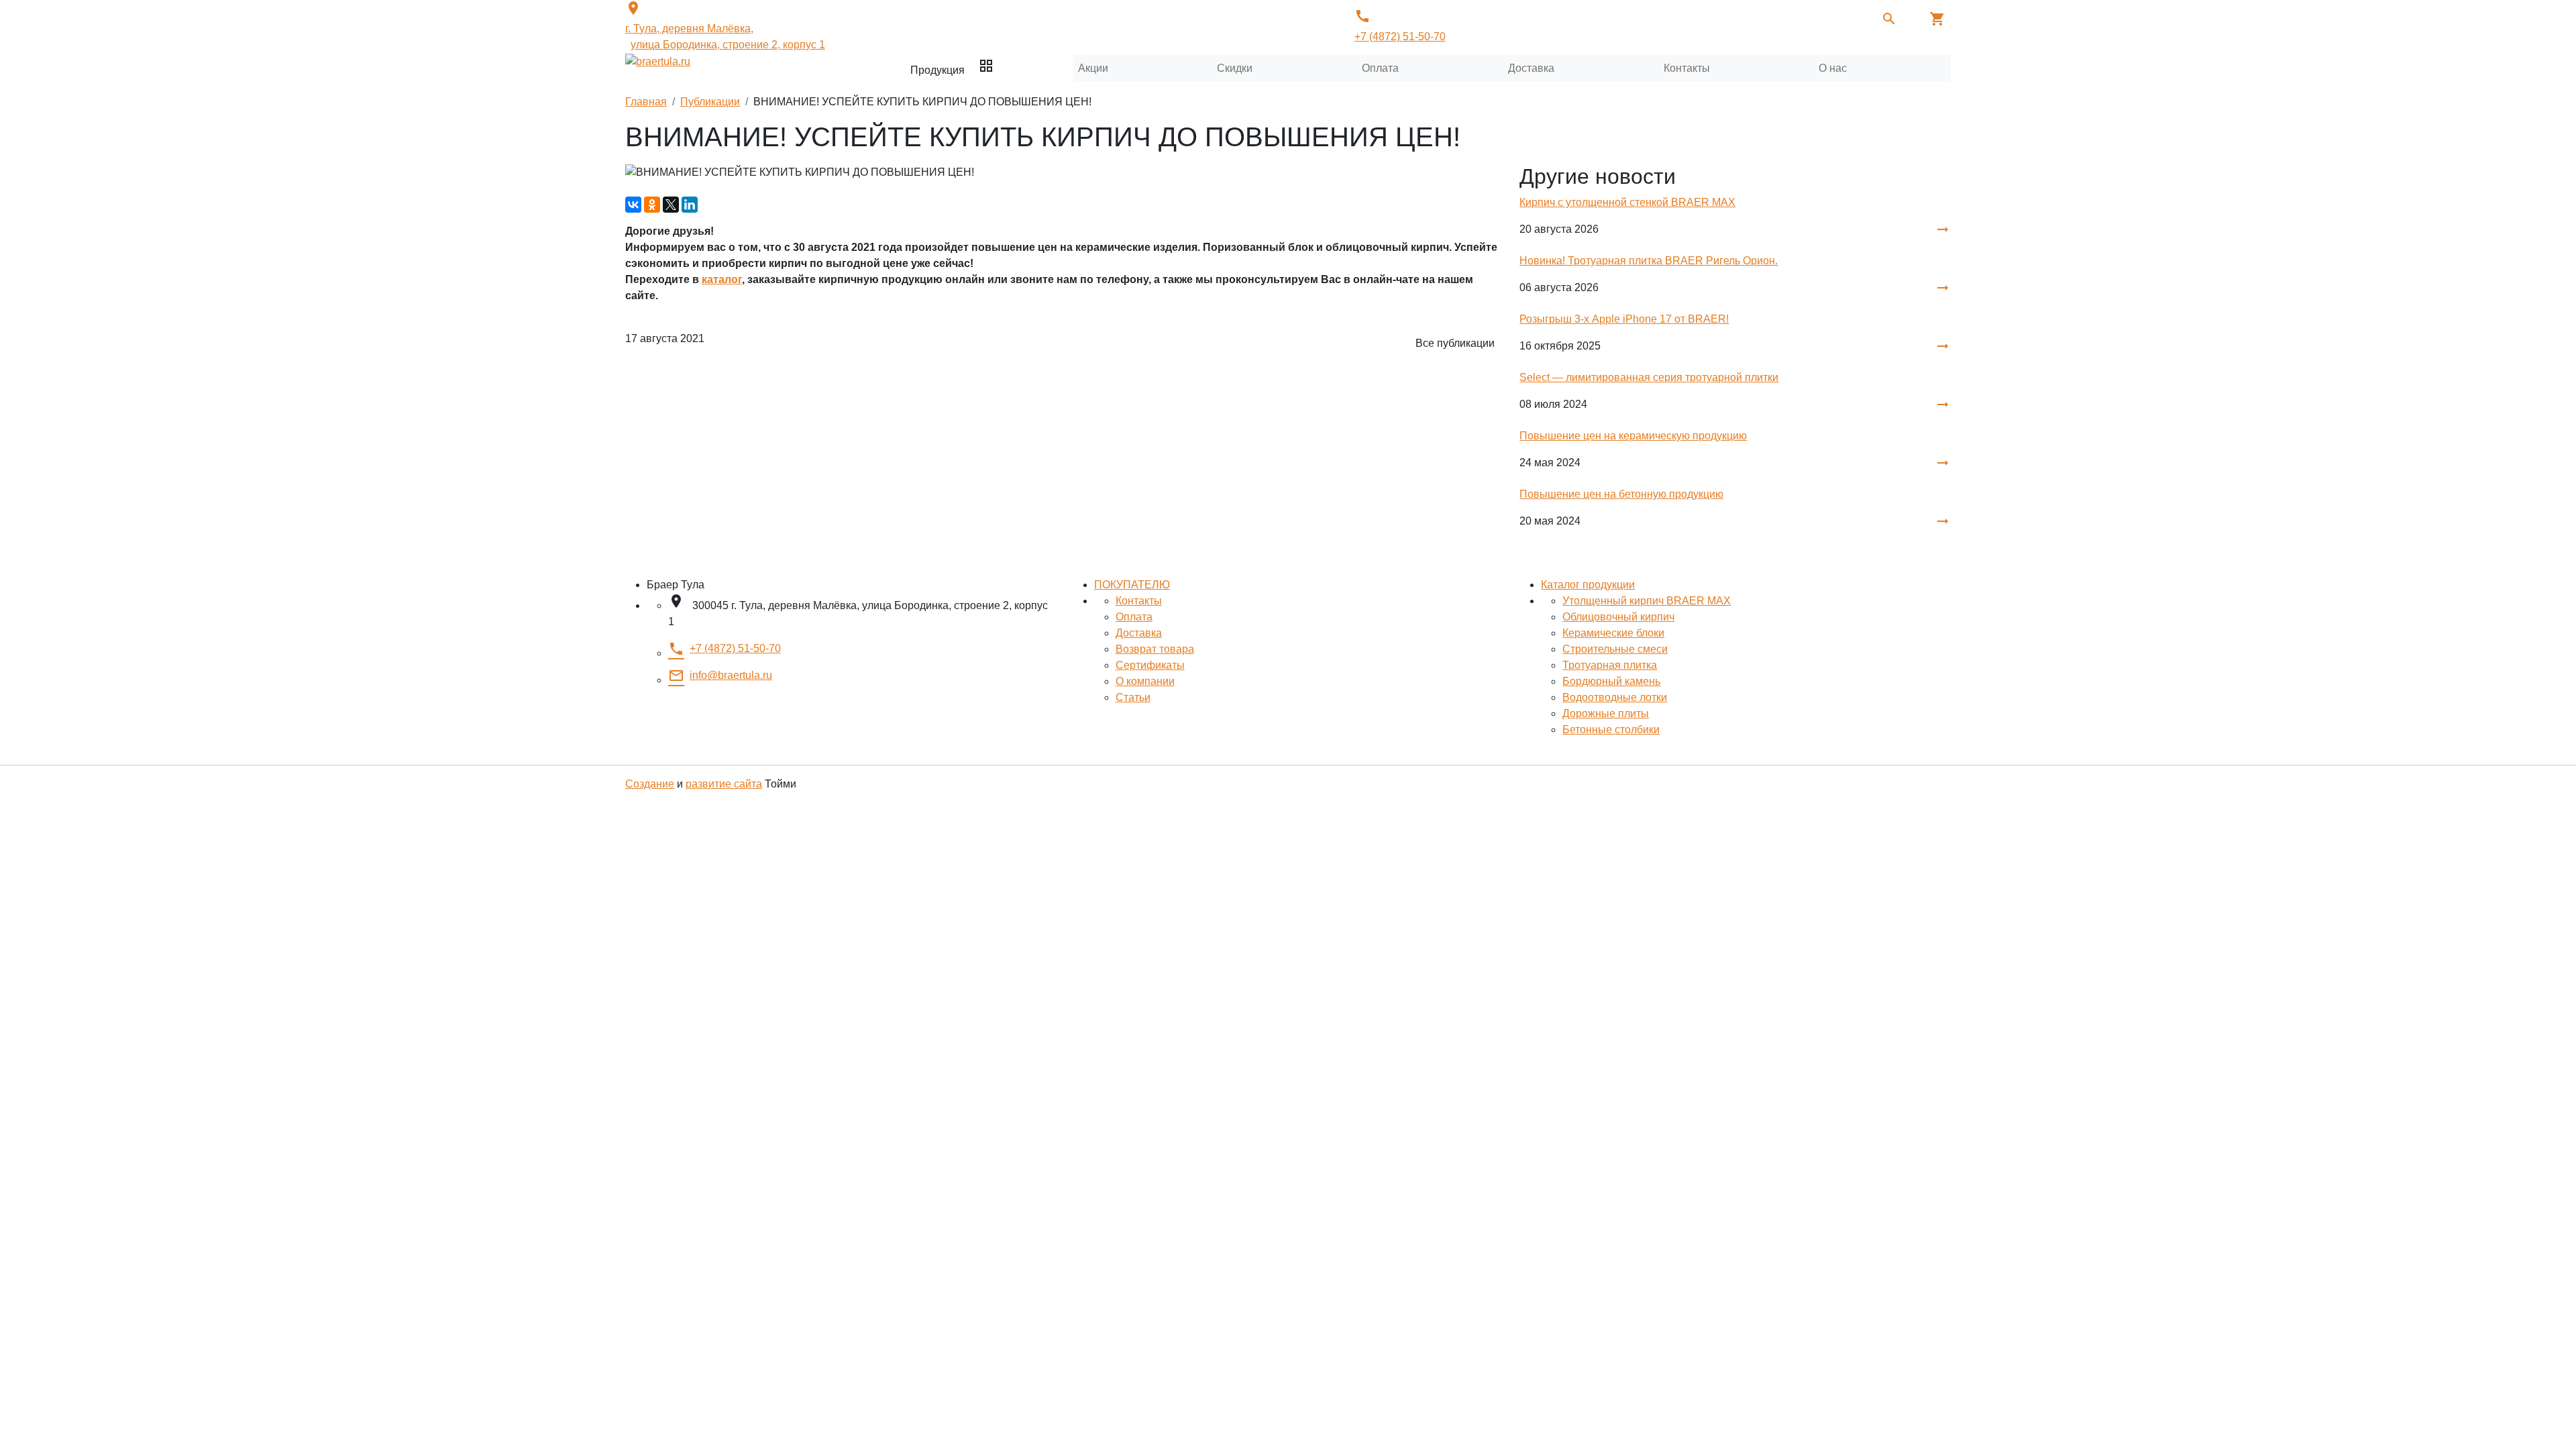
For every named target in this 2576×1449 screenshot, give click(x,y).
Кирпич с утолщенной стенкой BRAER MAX (1627, 202)
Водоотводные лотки (1615, 697)
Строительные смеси (1615, 649)
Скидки (1235, 68)
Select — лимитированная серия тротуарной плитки (1649, 377)
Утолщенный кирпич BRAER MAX (1647, 601)
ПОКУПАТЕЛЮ (1132, 585)
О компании (1145, 681)
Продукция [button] (952, 67)
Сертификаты (1150, 665)
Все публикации (1455, 343)
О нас (1833, 68)
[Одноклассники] (652, 205)
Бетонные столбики (1611, 730)
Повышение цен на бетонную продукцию (1621, 494)
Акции (1093, 68)
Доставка (1531, 68)
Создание (650, 784)
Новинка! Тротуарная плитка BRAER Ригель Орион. (1649, 261)
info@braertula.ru (720, 676)
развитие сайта (724, 784)
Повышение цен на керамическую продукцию (1633, 436)
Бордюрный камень (1611, 681)
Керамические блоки (1613, 633)
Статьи (1133, 697)
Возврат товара (1155, 649)
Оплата (1380, 68)
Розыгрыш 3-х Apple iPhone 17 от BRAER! (1624, 319)
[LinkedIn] (690, 205)
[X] (671, 205)
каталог (722, 279)
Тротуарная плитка (1610, 665)
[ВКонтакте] (633, 205)
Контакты (1687, 68)
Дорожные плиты (1606, 713)
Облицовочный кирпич (1618, 617)
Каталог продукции (1588, 585)
